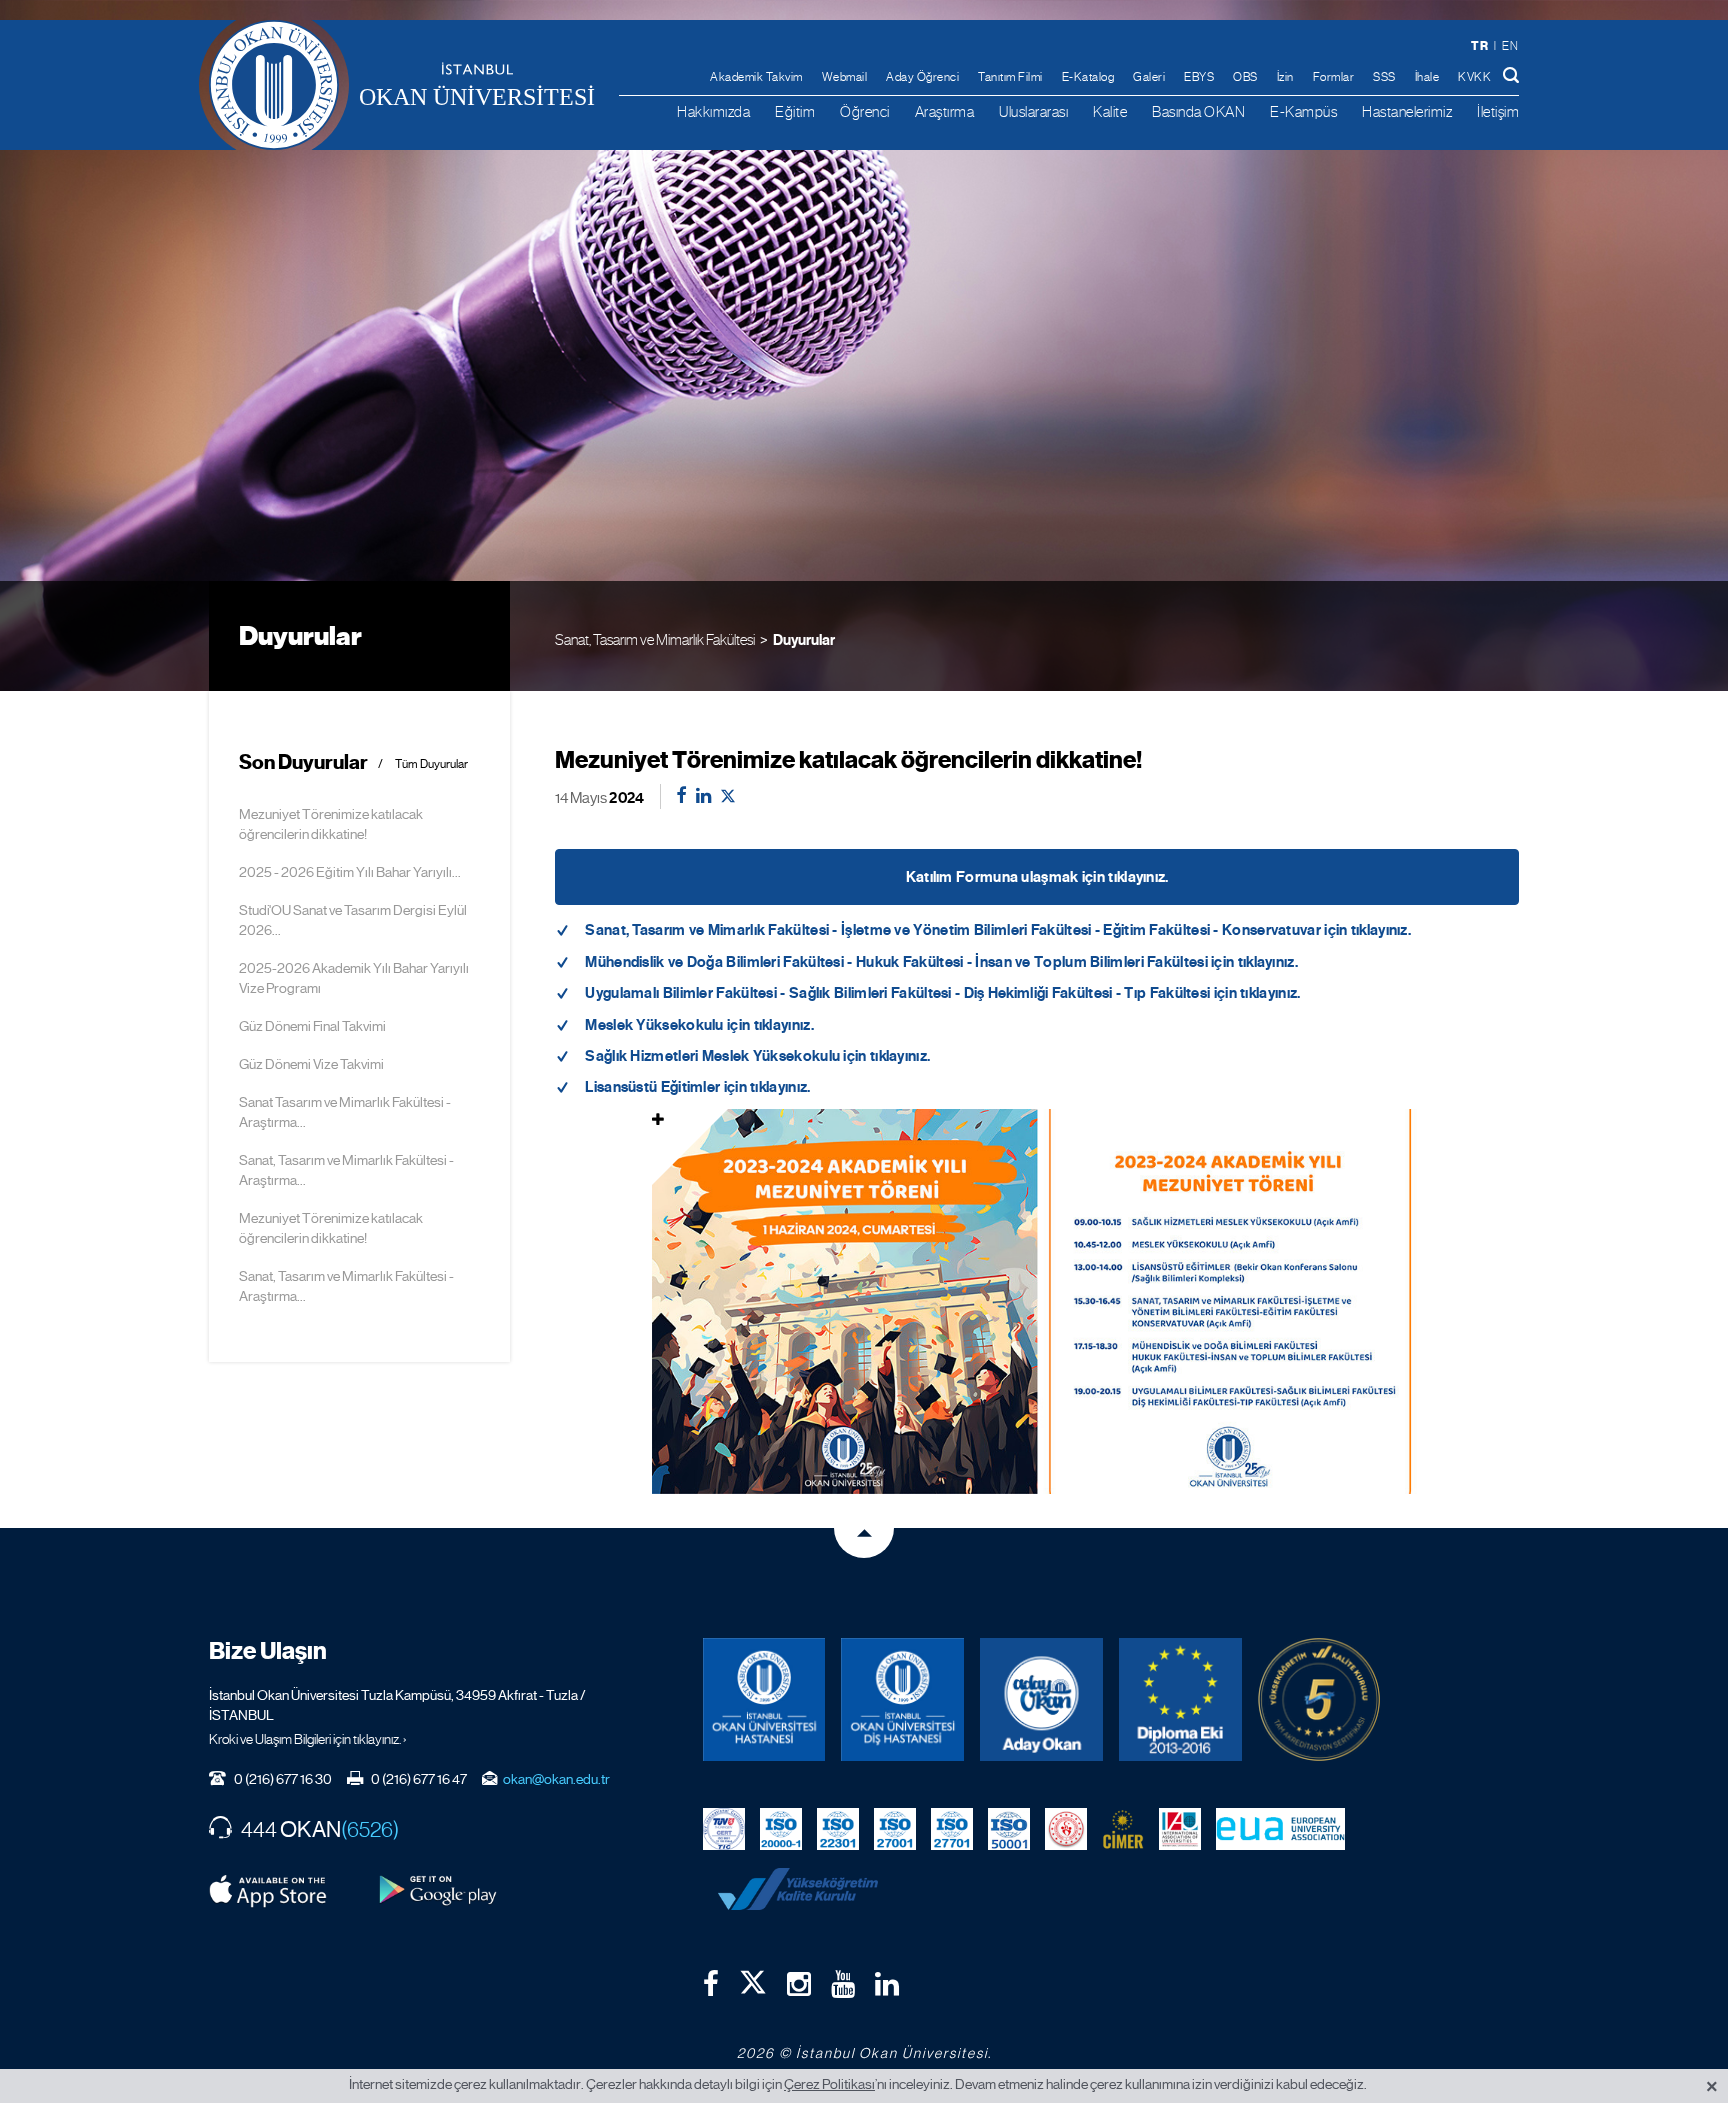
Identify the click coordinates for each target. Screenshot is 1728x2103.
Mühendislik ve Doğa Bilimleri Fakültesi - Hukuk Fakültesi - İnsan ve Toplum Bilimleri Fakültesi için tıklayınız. (941, 962)
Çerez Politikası (829, 2084)
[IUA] (1180, 1828)
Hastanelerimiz (1407, 111)
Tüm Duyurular (431, 764)
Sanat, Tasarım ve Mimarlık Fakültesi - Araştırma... (346, 1170)
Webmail (845, 77)
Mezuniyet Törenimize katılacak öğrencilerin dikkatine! (331, 824)
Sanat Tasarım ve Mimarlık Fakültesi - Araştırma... (345, 1112)
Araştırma (945, 111)
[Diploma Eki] (1180, 1699)
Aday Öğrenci (922, 77)
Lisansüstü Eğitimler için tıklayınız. (697, 1087)
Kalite (1110, 111)
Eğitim (795, 111)
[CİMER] (1123, 1828)
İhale (1427, 77)
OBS (1245, 77)
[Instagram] (799, 1984)
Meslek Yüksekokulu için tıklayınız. (699, 1025)
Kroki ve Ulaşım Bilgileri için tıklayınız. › (308, 1739)
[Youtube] (843, 1984)
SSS (1384, 77)
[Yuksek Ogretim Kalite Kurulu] (1319, 1699)
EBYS (1199, 77)
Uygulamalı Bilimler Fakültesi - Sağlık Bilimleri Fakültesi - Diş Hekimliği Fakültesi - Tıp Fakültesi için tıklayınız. (942, 993)
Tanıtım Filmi (1010, 77)
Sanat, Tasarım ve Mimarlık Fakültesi (655, 639)
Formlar (1334, 77)
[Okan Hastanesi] (764, 1699)
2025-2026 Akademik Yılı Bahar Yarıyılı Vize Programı (354, 978)
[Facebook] (711, 1984)
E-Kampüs (1303, 111)
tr (1479, 45)
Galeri (1149, 77)
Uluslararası (1033, 111)
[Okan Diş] (902, 1699)
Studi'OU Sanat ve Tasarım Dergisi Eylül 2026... (353, 920)
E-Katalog (1088, 77)
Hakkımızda (713, 111)
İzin (1285, 77)
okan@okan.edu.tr (556, 1779)
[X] (753, 1978)
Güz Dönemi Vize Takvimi (311, 1064)
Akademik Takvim (756, 77)
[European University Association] (1281, 1828)
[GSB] (1066, 1828)
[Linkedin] (887, 1984)
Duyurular (804, 640)
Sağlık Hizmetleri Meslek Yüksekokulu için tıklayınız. (757, 1056)
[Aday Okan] (1041, 1699)
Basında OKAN (1198, 111)
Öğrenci (865, 111)
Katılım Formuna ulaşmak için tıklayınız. (1037, 877)
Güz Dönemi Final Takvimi (312, 1026)
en (1510, 46)
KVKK (1474, 77)
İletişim (1498, 111)
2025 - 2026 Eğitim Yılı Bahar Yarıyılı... (350, 872)
